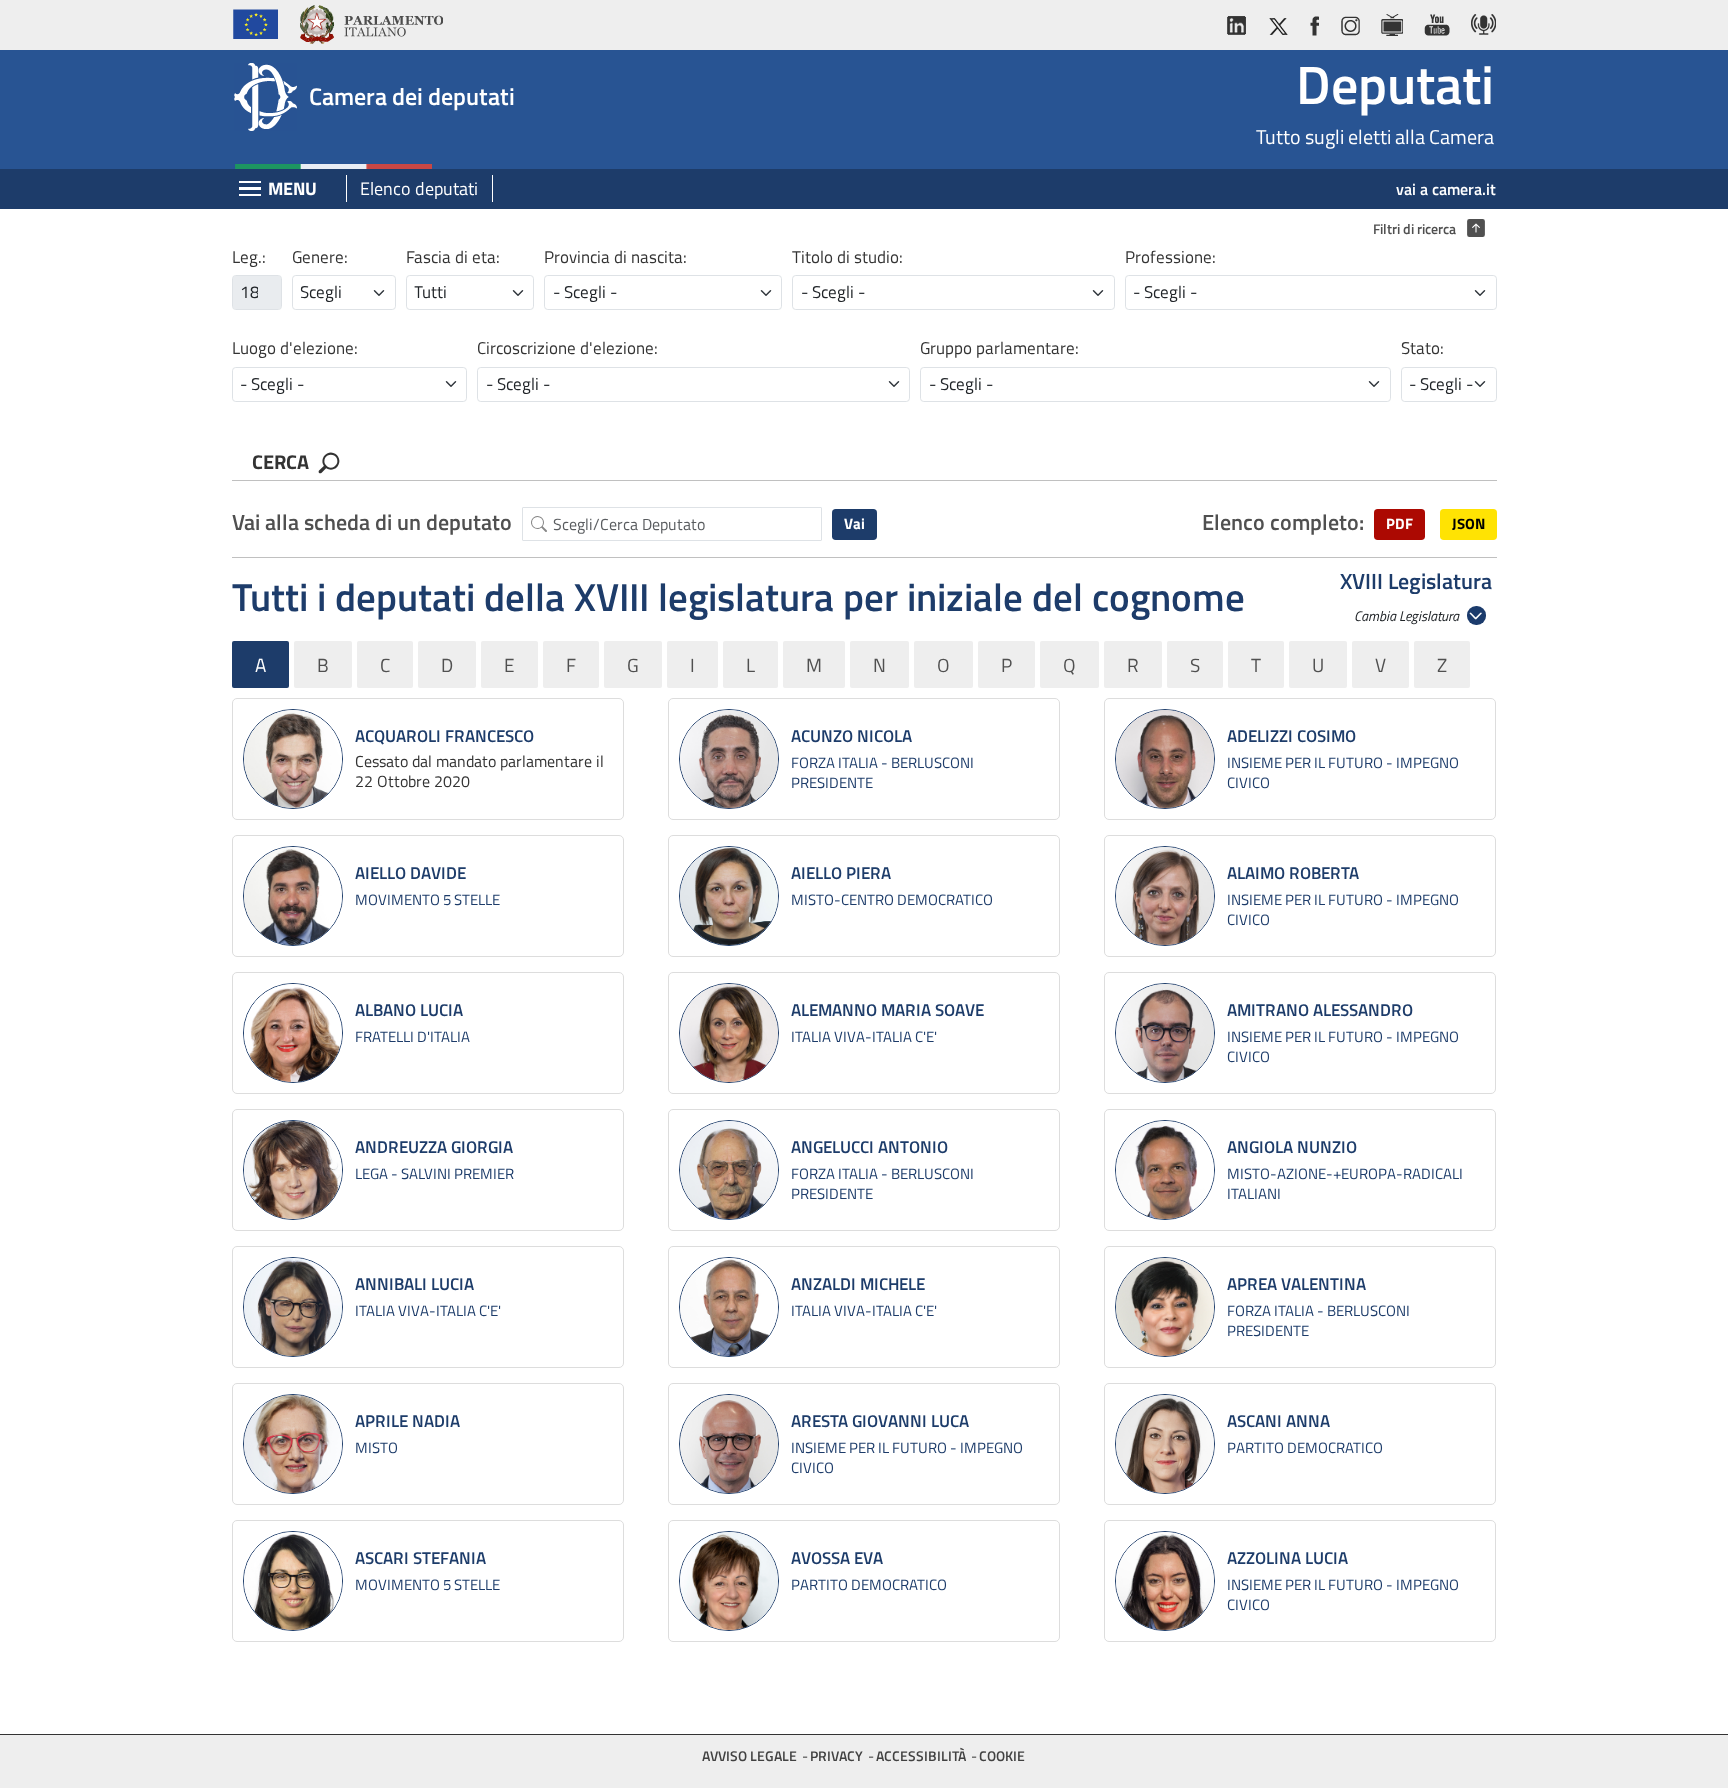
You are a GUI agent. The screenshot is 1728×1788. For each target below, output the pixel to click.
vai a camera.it (1446, 189)
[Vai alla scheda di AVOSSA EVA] (729, 1581)
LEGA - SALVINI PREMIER (434, 1173)
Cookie (1002, 1755)
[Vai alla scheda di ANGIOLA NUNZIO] (1165, 1170)
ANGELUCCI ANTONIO (869, 1147)
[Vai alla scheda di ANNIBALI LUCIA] (293, 1307)
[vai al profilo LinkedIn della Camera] (1241, 21)
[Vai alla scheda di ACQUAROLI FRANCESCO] (293, 759)
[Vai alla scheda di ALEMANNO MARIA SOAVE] (729, 1033)
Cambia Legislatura (1408, 615)
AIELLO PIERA (841, 873)
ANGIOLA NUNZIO (1292, 1147)
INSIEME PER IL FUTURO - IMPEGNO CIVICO (1343, 772)
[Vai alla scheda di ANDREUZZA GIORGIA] (293, 1170)
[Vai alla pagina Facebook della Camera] (1314, 21)
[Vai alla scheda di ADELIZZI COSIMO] (1165, 759)
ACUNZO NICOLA (851, 736)
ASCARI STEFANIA (420, 1558)
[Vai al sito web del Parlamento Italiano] (370, 21)
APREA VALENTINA (1296, 1284)
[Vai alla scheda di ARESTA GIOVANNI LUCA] (729, 1444)
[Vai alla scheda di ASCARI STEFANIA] (293, 1581)
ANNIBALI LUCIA (414, 1284)
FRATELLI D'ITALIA (412, 1036)
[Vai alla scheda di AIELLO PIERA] (729, 896)
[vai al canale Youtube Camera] (1436, 21)
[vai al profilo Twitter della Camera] (1278, 21)
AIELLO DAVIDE (410, 873)
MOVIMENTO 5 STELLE (427, 899)
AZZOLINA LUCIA (1287, 1558)
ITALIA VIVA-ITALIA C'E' (864, 1036)
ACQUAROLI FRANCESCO (444, 736)
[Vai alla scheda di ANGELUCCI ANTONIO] (729, 1170)
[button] (1399, 524)
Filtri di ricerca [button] (1424, 229)
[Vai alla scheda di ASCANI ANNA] (1165, 1444)
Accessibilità (921, 1755)
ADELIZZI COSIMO (1291, 736)
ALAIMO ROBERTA (1293, 873)
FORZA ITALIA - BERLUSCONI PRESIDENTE (882, 772)
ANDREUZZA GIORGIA (434, 1147)
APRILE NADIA (407, 1421)
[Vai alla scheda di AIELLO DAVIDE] (293, 896)
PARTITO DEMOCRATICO (1305, 1447)
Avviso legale (749, 1755)
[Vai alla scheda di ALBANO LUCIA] (293, 1033)
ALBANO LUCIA (409, 1010)
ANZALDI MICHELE (858, 1284)
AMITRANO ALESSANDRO (1320, 1010)
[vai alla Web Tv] (1391, 21)
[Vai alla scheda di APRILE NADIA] (293, 1444)
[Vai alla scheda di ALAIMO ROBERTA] (1165, 896)
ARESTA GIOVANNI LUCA (880, 1421)
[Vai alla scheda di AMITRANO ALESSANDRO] (1165, 1033)
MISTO (376, 1447)
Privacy (836, 1755)
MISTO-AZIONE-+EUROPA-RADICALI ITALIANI (1345, 1183)
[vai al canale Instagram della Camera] (1349, 21)
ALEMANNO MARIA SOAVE (887, 1010)
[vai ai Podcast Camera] (1478, 21)
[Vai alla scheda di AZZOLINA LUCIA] (1165, 1581)
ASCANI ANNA (1278, 1421)
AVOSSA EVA (837, 1558)
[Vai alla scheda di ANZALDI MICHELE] (729, 1307)
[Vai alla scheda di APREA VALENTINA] (1165, 1307)
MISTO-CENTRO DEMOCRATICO (892, 899)
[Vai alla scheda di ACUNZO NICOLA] (729, 759)
